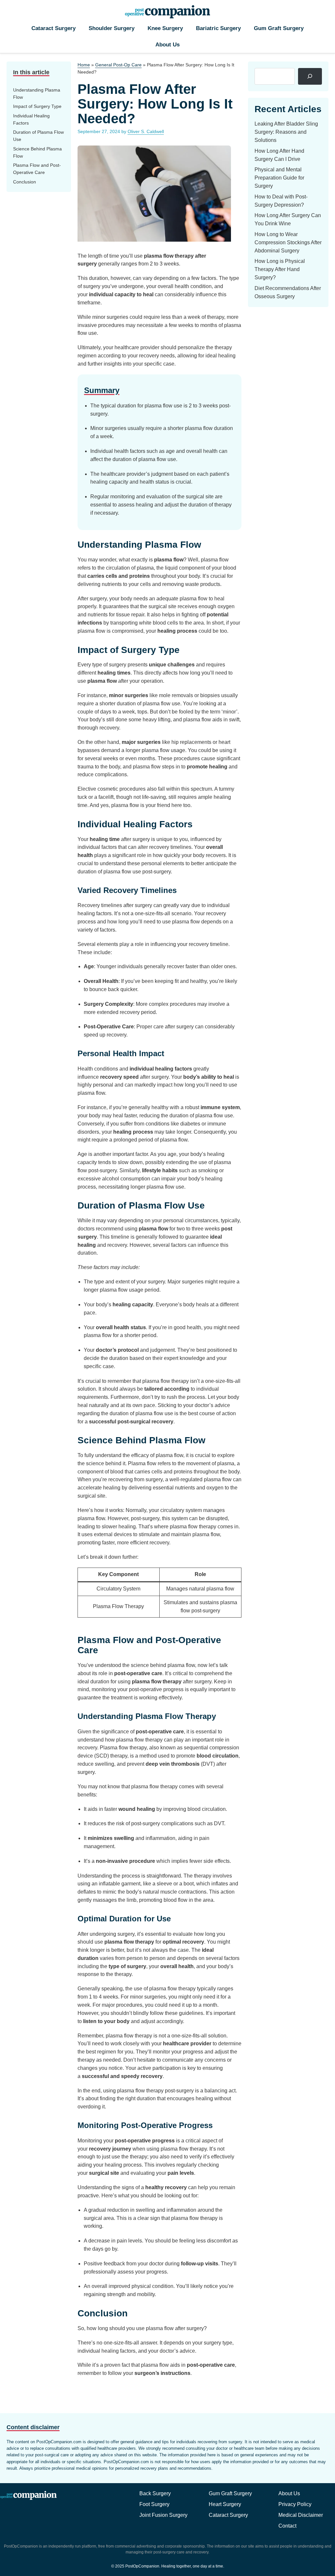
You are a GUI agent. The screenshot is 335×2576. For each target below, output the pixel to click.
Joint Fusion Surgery (163, 2515)
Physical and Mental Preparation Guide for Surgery (279, 178)
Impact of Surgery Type (37, 106)
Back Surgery (155, 2493)
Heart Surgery (225, 2504)
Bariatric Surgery (218, 28)
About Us (167, 45)
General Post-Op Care (118, 65)
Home (84, 65)
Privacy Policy (295, 2504)
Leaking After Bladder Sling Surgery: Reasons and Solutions (286, 132)
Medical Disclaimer (301, 2515)
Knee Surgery (165, 28)
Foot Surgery (154, 2504)
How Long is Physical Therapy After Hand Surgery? (280, 269)
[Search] (310, 76)
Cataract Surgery (53, 28)
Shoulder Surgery (112, 28)
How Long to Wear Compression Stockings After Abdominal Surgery (288, 242)
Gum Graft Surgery (279, 28)
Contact (287, 2526)
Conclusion (25, 182)
